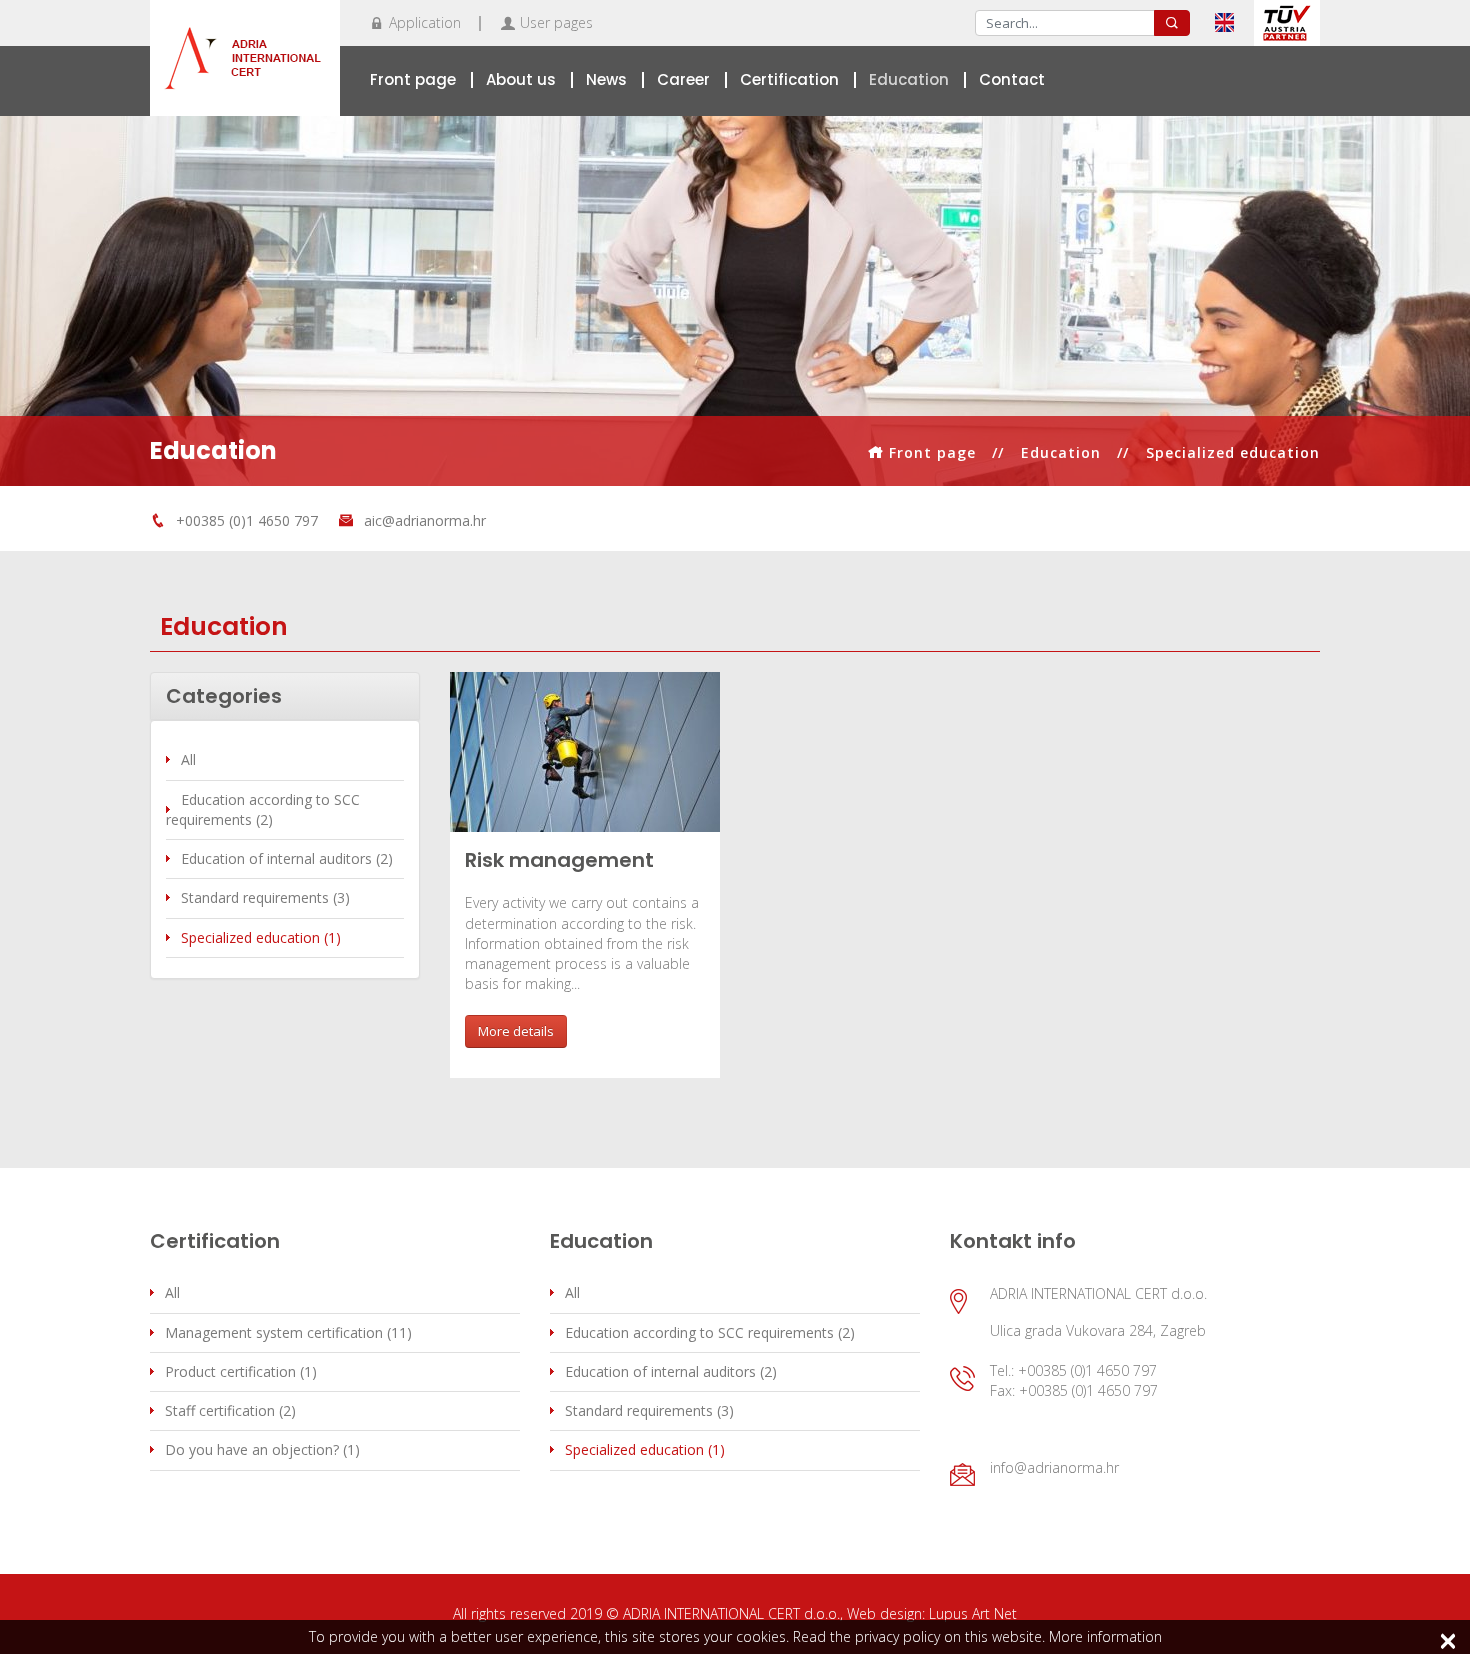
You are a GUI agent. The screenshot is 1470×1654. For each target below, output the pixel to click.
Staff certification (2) (230, 1410)
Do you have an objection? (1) (262, 1449)
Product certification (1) (241, 1371)
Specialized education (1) (261, 937)
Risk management (559, 860)
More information (1105, 1636)
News (606, 79)
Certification (789, 79)
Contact (1012, 79)
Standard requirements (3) (265, 897)
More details (516, 1031)
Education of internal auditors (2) (287, 858)
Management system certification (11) (288, 1332)
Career (683, 79)
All (188, 759)
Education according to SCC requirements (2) (263, 809)
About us (521, 79)
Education (909, 79)
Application (425, 22)
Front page (413, 79)
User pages (556, 22)
